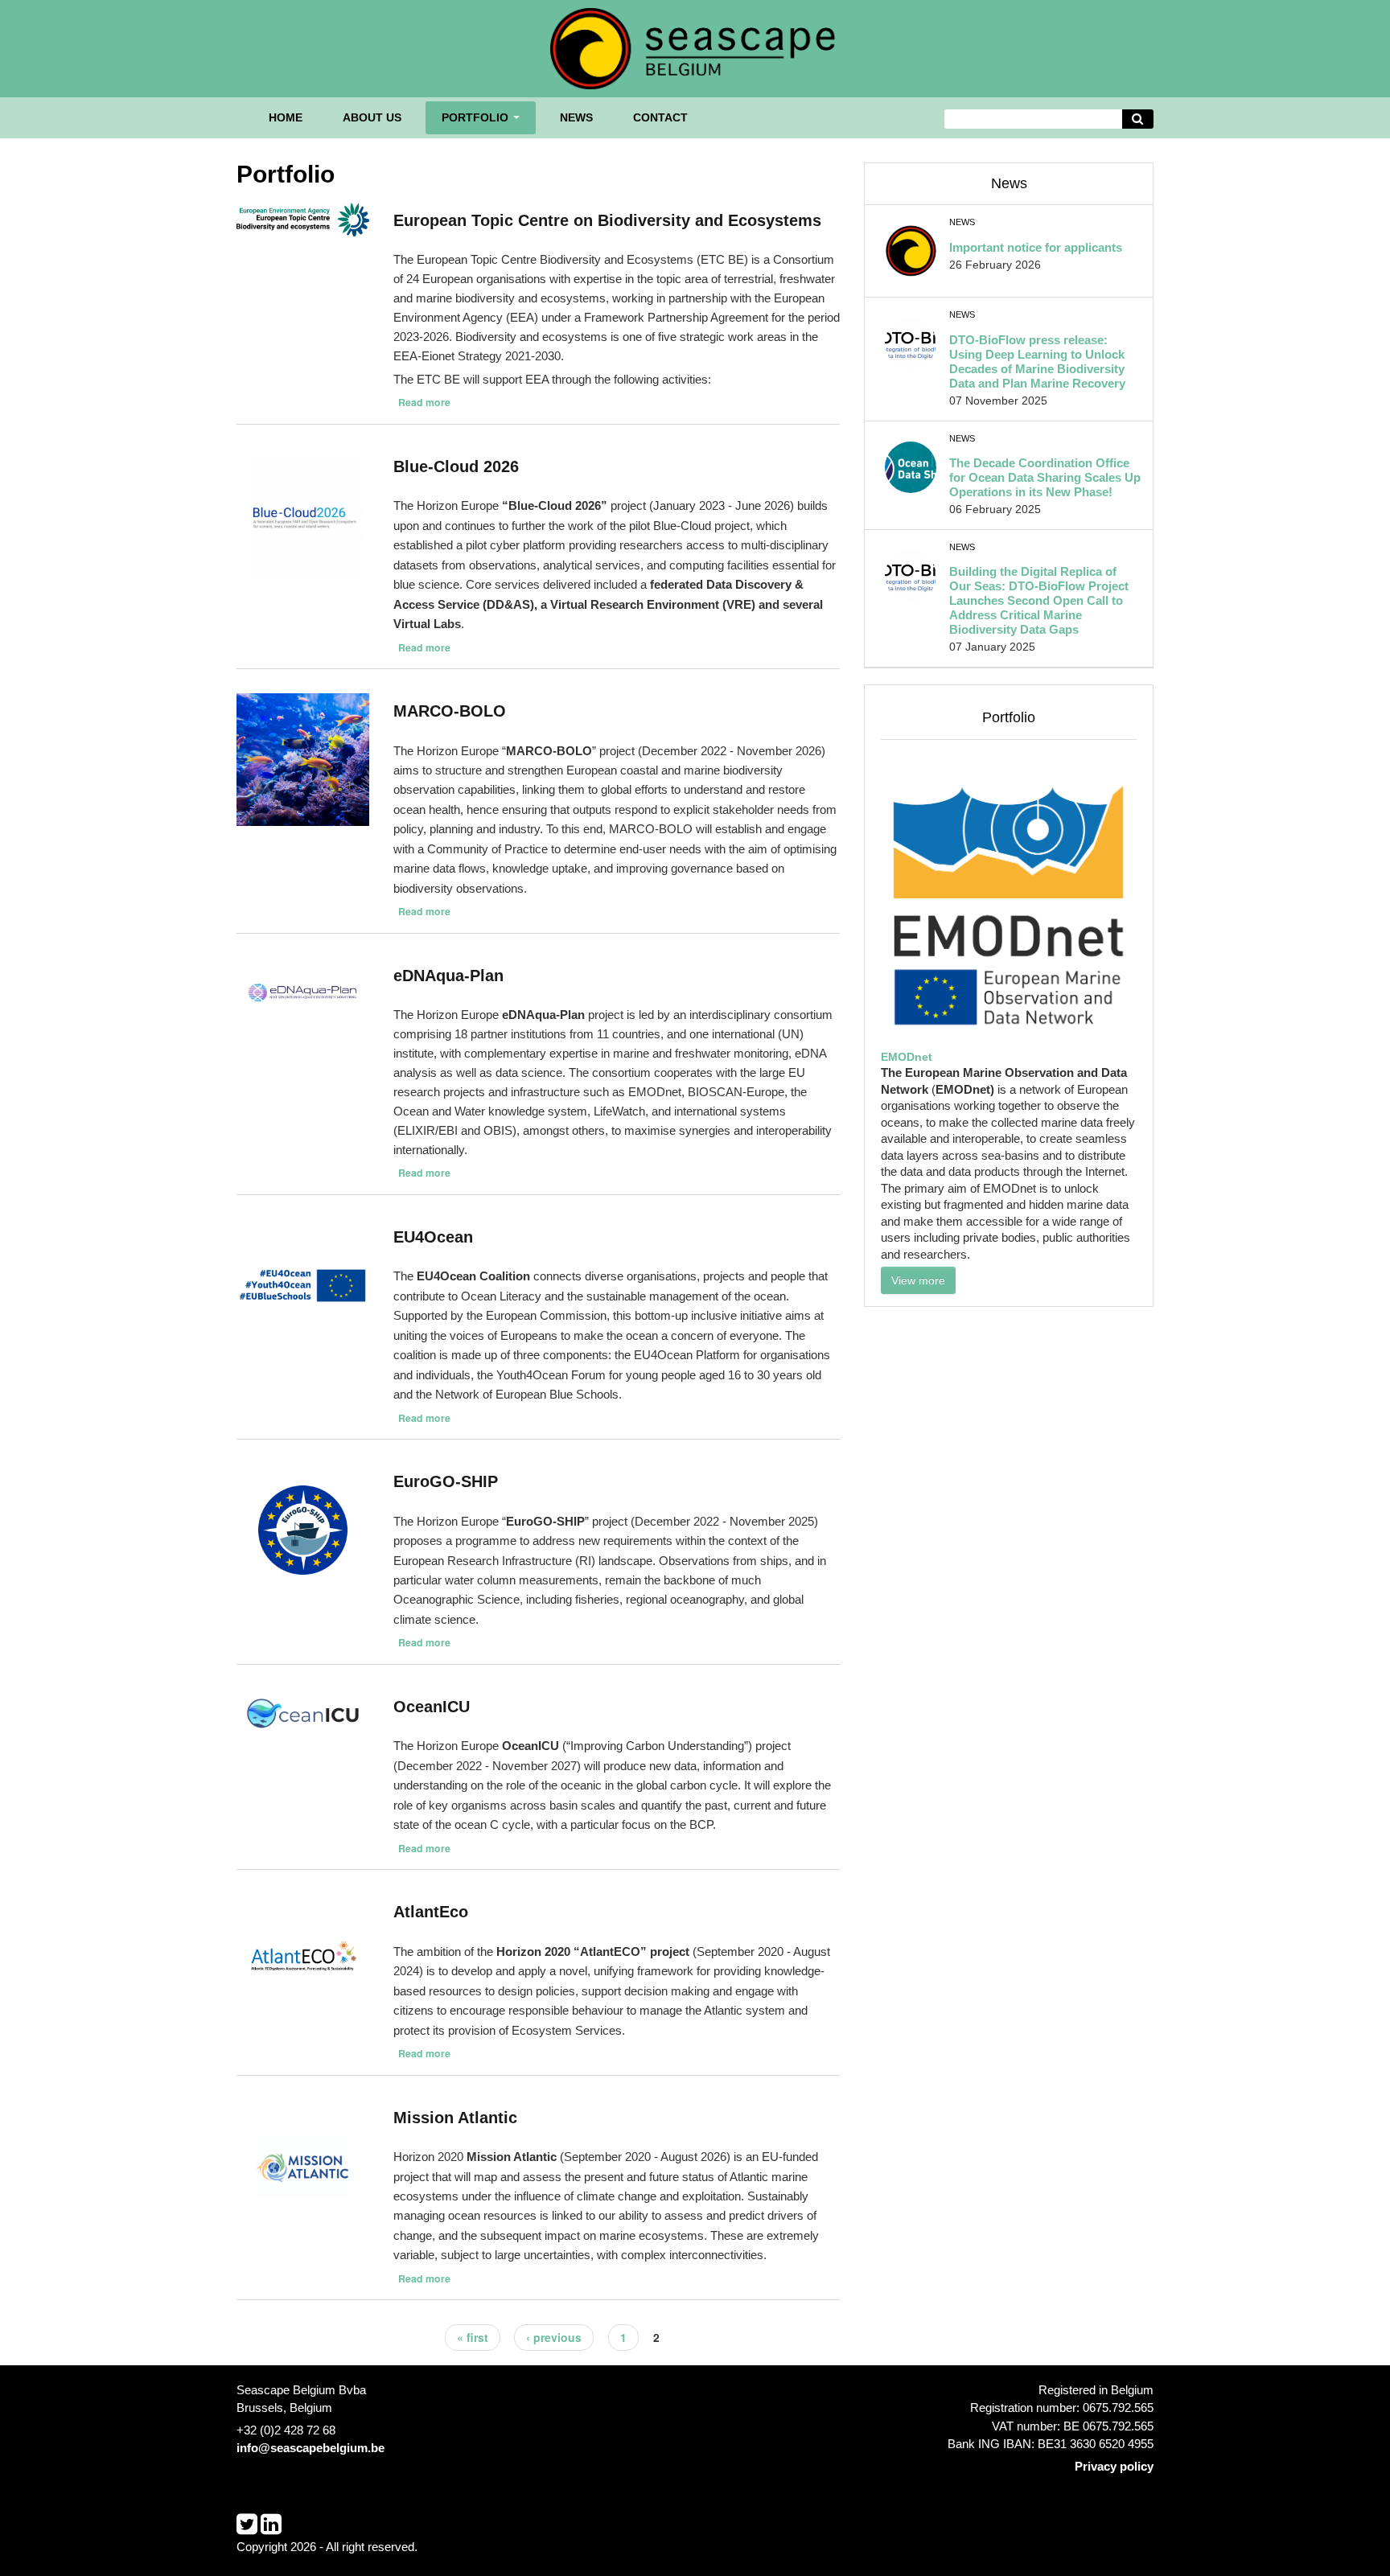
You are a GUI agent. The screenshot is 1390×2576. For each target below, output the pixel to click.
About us (372, 117)
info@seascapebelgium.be (310, 2448)
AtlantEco (431, 1912)
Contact (660, 117)
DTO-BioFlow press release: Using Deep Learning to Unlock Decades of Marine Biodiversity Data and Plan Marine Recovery (1037, 362)
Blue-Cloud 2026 (456, 466)
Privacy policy (1114, 2466)
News (576, 117)
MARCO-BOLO (450, 711)
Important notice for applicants (1036, 247)
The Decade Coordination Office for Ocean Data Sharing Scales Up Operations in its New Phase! (1045, 477)
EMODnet (907, 1057)
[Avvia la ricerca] (1138, 119)
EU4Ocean (433, 1237)
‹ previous (554, 2337)
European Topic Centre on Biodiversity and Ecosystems (607, 220)
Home (286, 117)
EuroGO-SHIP (446, 1481)
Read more (424, 402)
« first (473, 2337)
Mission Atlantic (455, 2118)
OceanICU (432, 1707)
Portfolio (477, 117)
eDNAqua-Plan (448, 976)
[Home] (695, 47)
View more (918, 1280)
